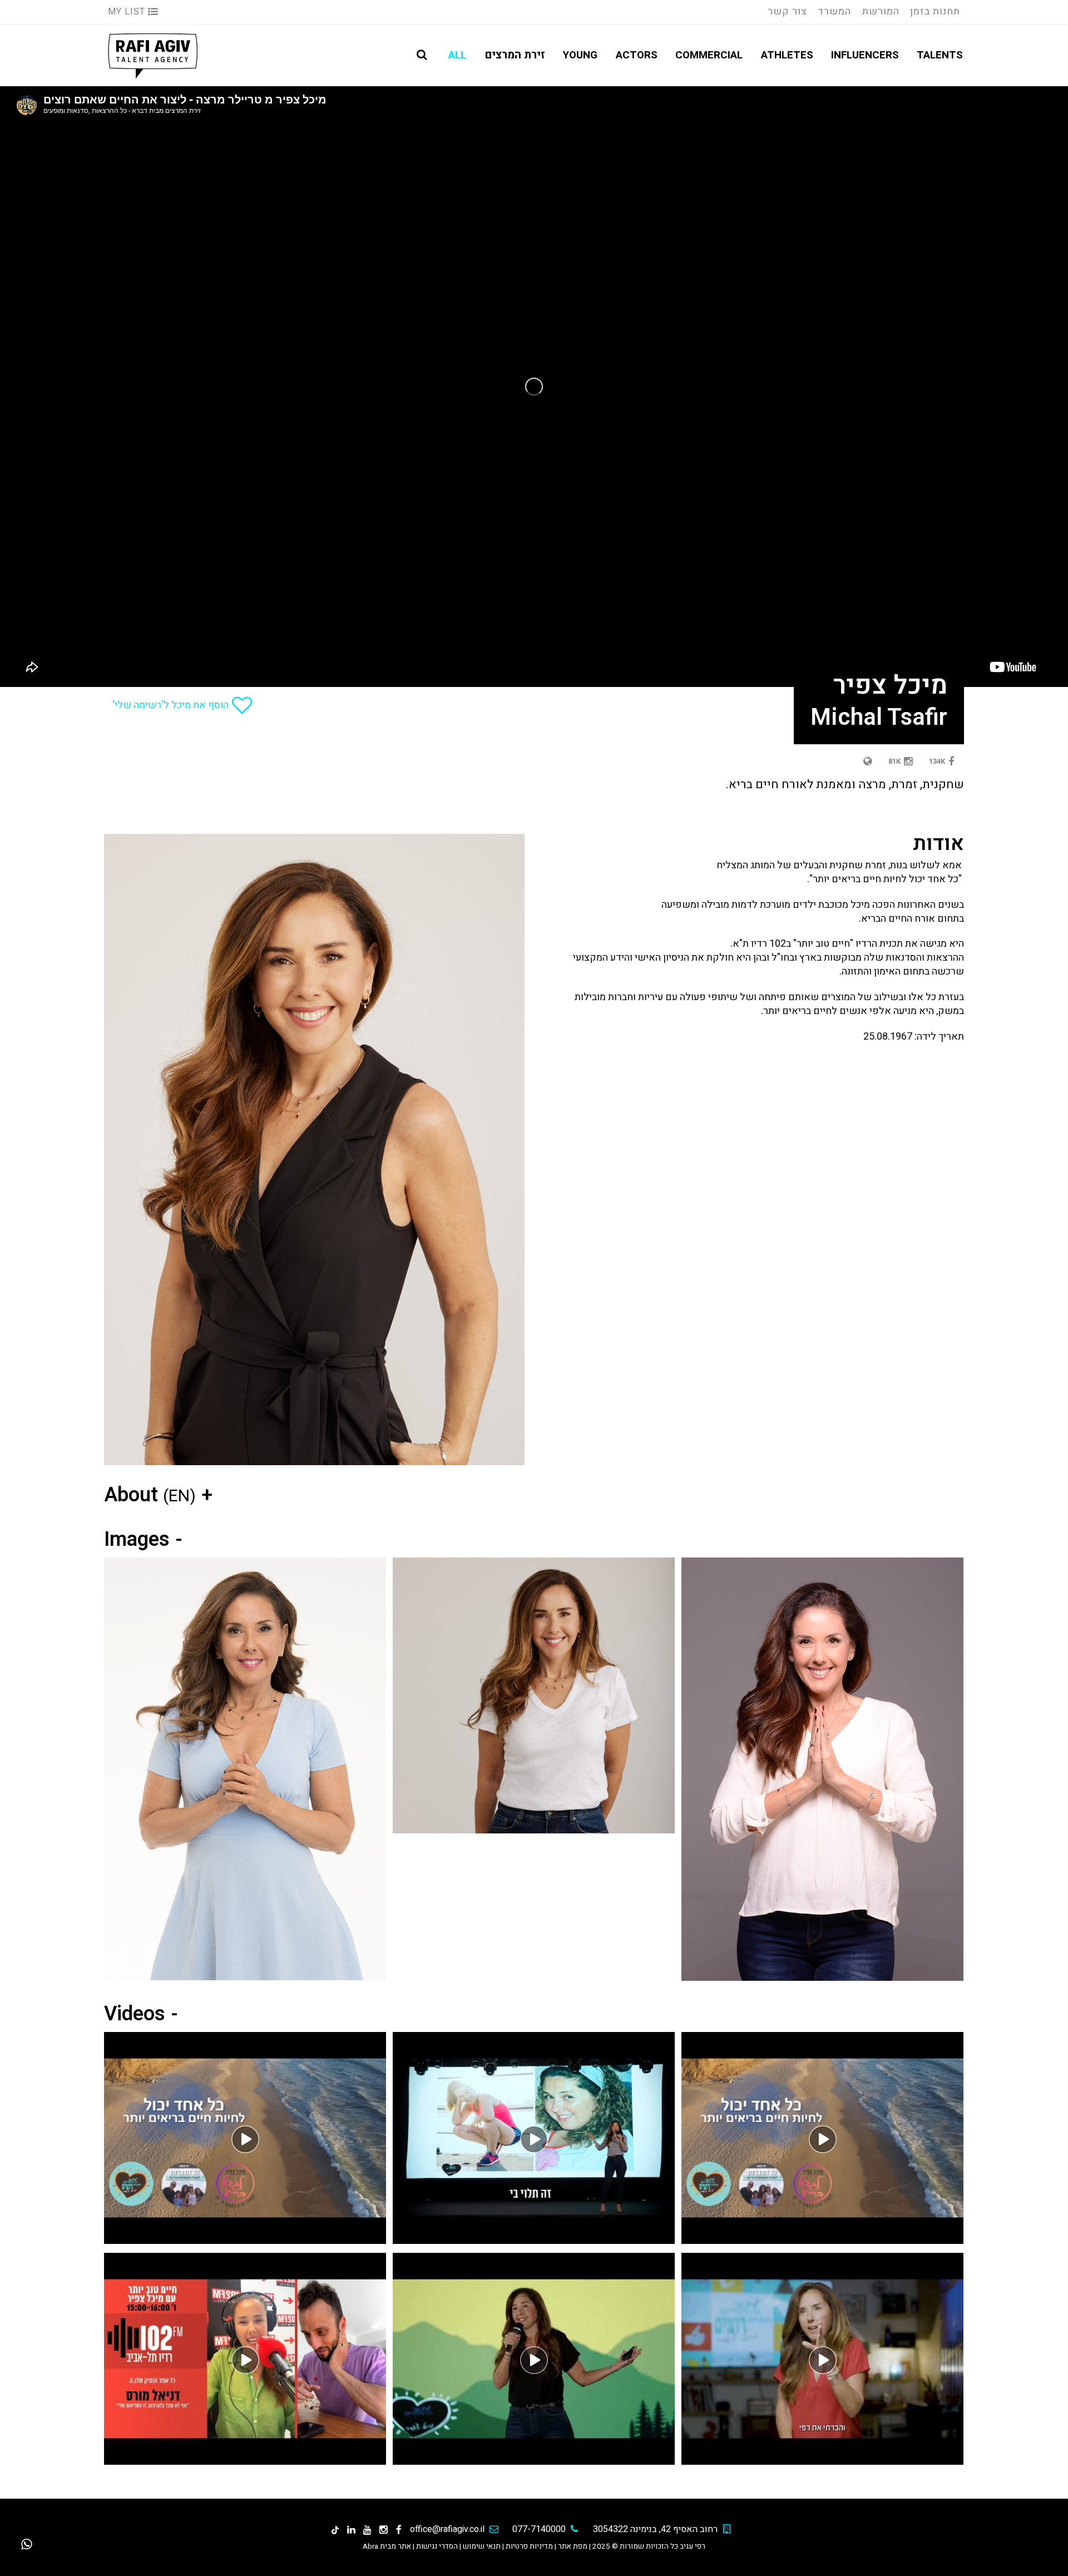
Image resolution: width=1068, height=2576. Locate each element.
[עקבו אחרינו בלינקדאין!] (351, 2530)
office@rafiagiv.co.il (447, 2529)
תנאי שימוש (482, 2547)
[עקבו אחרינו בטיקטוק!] (335, 2530)
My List (128, 12)
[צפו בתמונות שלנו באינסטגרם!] (384, 2530)
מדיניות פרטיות (529, 2547)
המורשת (881, 11)
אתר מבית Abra (387, 2547)
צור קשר (787, 11)
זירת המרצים (515, 55)
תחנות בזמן (935, 11)
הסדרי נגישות (437, 2547)
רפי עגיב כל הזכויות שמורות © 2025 (649, 2547)
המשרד (834, 11)
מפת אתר (573, 2547)
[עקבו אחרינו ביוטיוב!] (367, 2530)
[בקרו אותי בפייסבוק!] (399, 2530)
